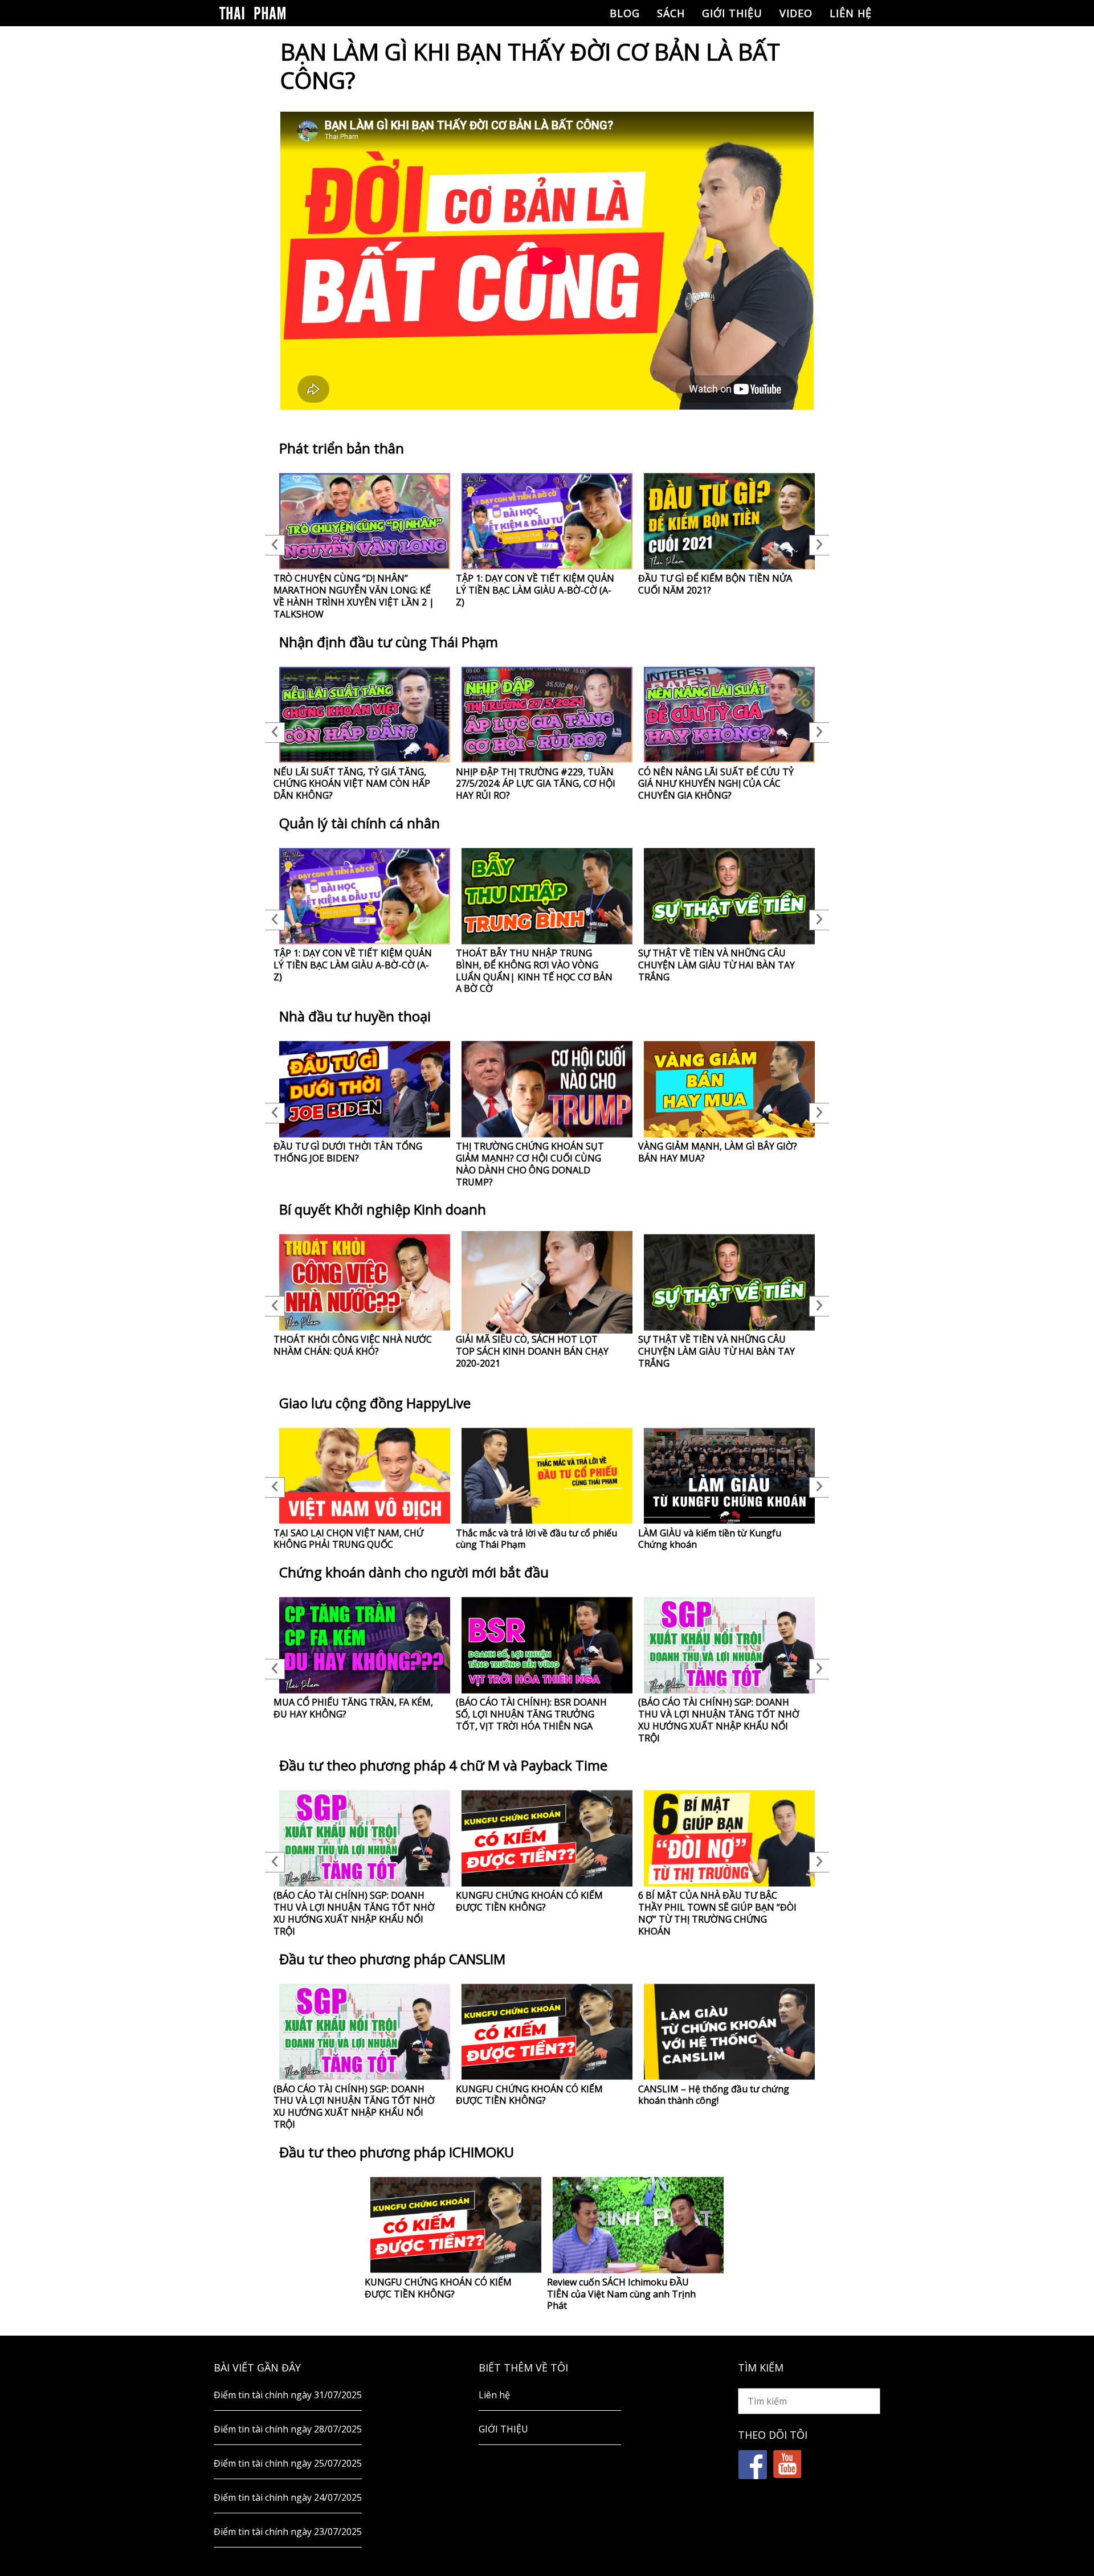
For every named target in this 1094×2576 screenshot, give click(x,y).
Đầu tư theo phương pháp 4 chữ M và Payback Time (443, 1765)
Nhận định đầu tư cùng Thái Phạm (389, 642)
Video (796, 13)
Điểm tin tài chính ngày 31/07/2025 (288, 2395)
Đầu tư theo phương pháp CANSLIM (392, 1959)
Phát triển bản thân (342, 448)
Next (819, 545)
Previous (275, 545)
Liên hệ (851, 13)
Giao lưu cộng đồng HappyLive (375, 1403)
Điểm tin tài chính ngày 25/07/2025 (288, 2463)
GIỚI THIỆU (732, 13)
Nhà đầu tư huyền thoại (355, 1016)
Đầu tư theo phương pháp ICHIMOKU (397, 2152)
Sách (671, 13)
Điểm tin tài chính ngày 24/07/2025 (288, 2497)
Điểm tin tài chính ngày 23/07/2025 (288, 2532)
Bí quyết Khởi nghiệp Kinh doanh (383, 1209)
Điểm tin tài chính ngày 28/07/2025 (288, 2429)
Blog (625, 13)
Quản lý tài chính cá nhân (360, 823)
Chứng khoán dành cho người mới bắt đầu (414, 1572)
